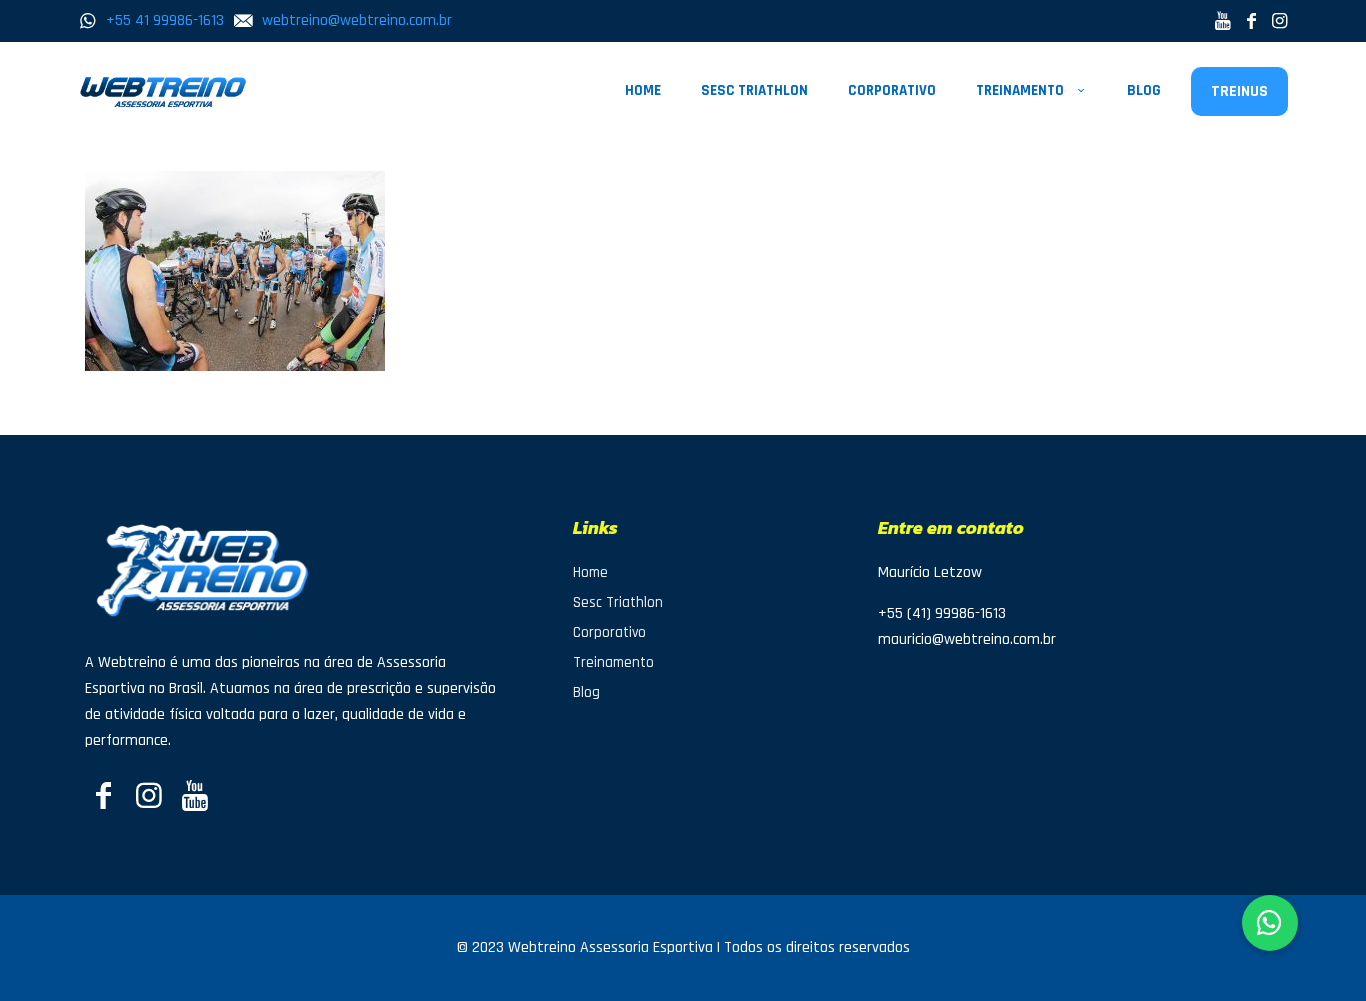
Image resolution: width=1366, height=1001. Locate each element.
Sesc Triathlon (618, 602)
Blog (586, 692)
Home (590, 572)
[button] (1270, 923)
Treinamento (613, 662)
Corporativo (609, 632)
